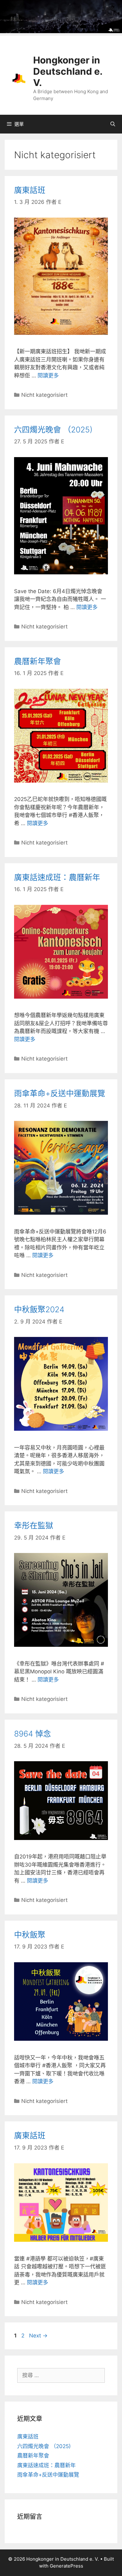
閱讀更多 (48, 376)
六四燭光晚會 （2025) (53, 430)
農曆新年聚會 (38, 661)
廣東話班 (30, 190)
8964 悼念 (33, 1734)
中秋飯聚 (30, 1935)
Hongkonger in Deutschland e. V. (68, 71)
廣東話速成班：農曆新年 (57, 877)
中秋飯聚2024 (39, 1309)
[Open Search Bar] (113, 124)
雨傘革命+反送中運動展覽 (60, 1093)
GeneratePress (66, 2566)
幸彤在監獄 (34, 1525)
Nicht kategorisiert (44, 395)
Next (38, 2336)
